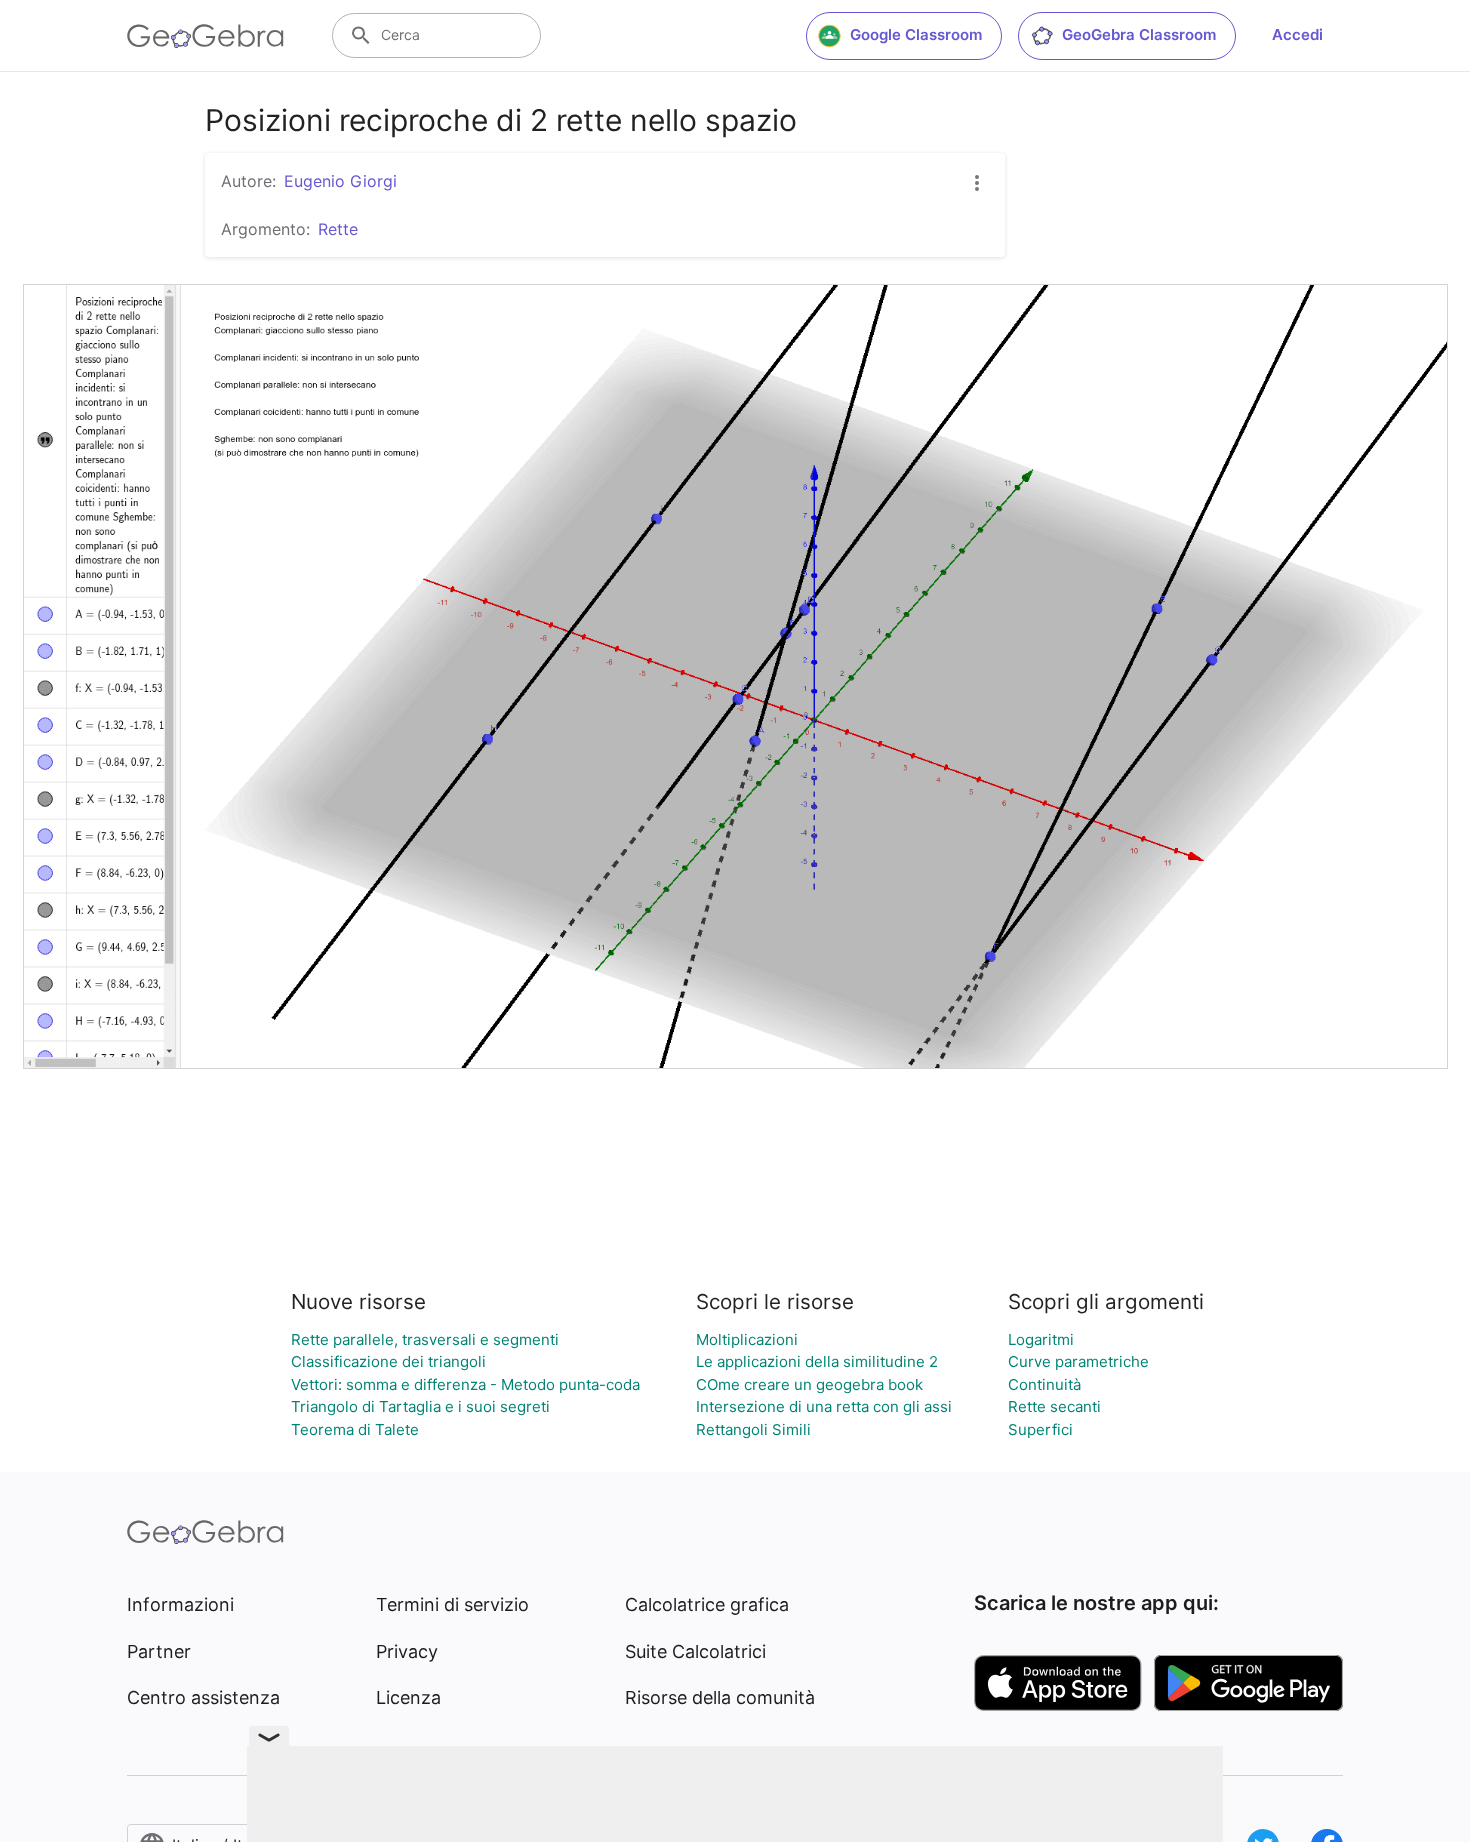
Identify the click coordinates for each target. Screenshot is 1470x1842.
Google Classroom (916, 34)
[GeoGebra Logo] (205, 36)
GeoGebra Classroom (1139, 34)
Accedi (1297, 34)
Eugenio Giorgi (340, 181)
